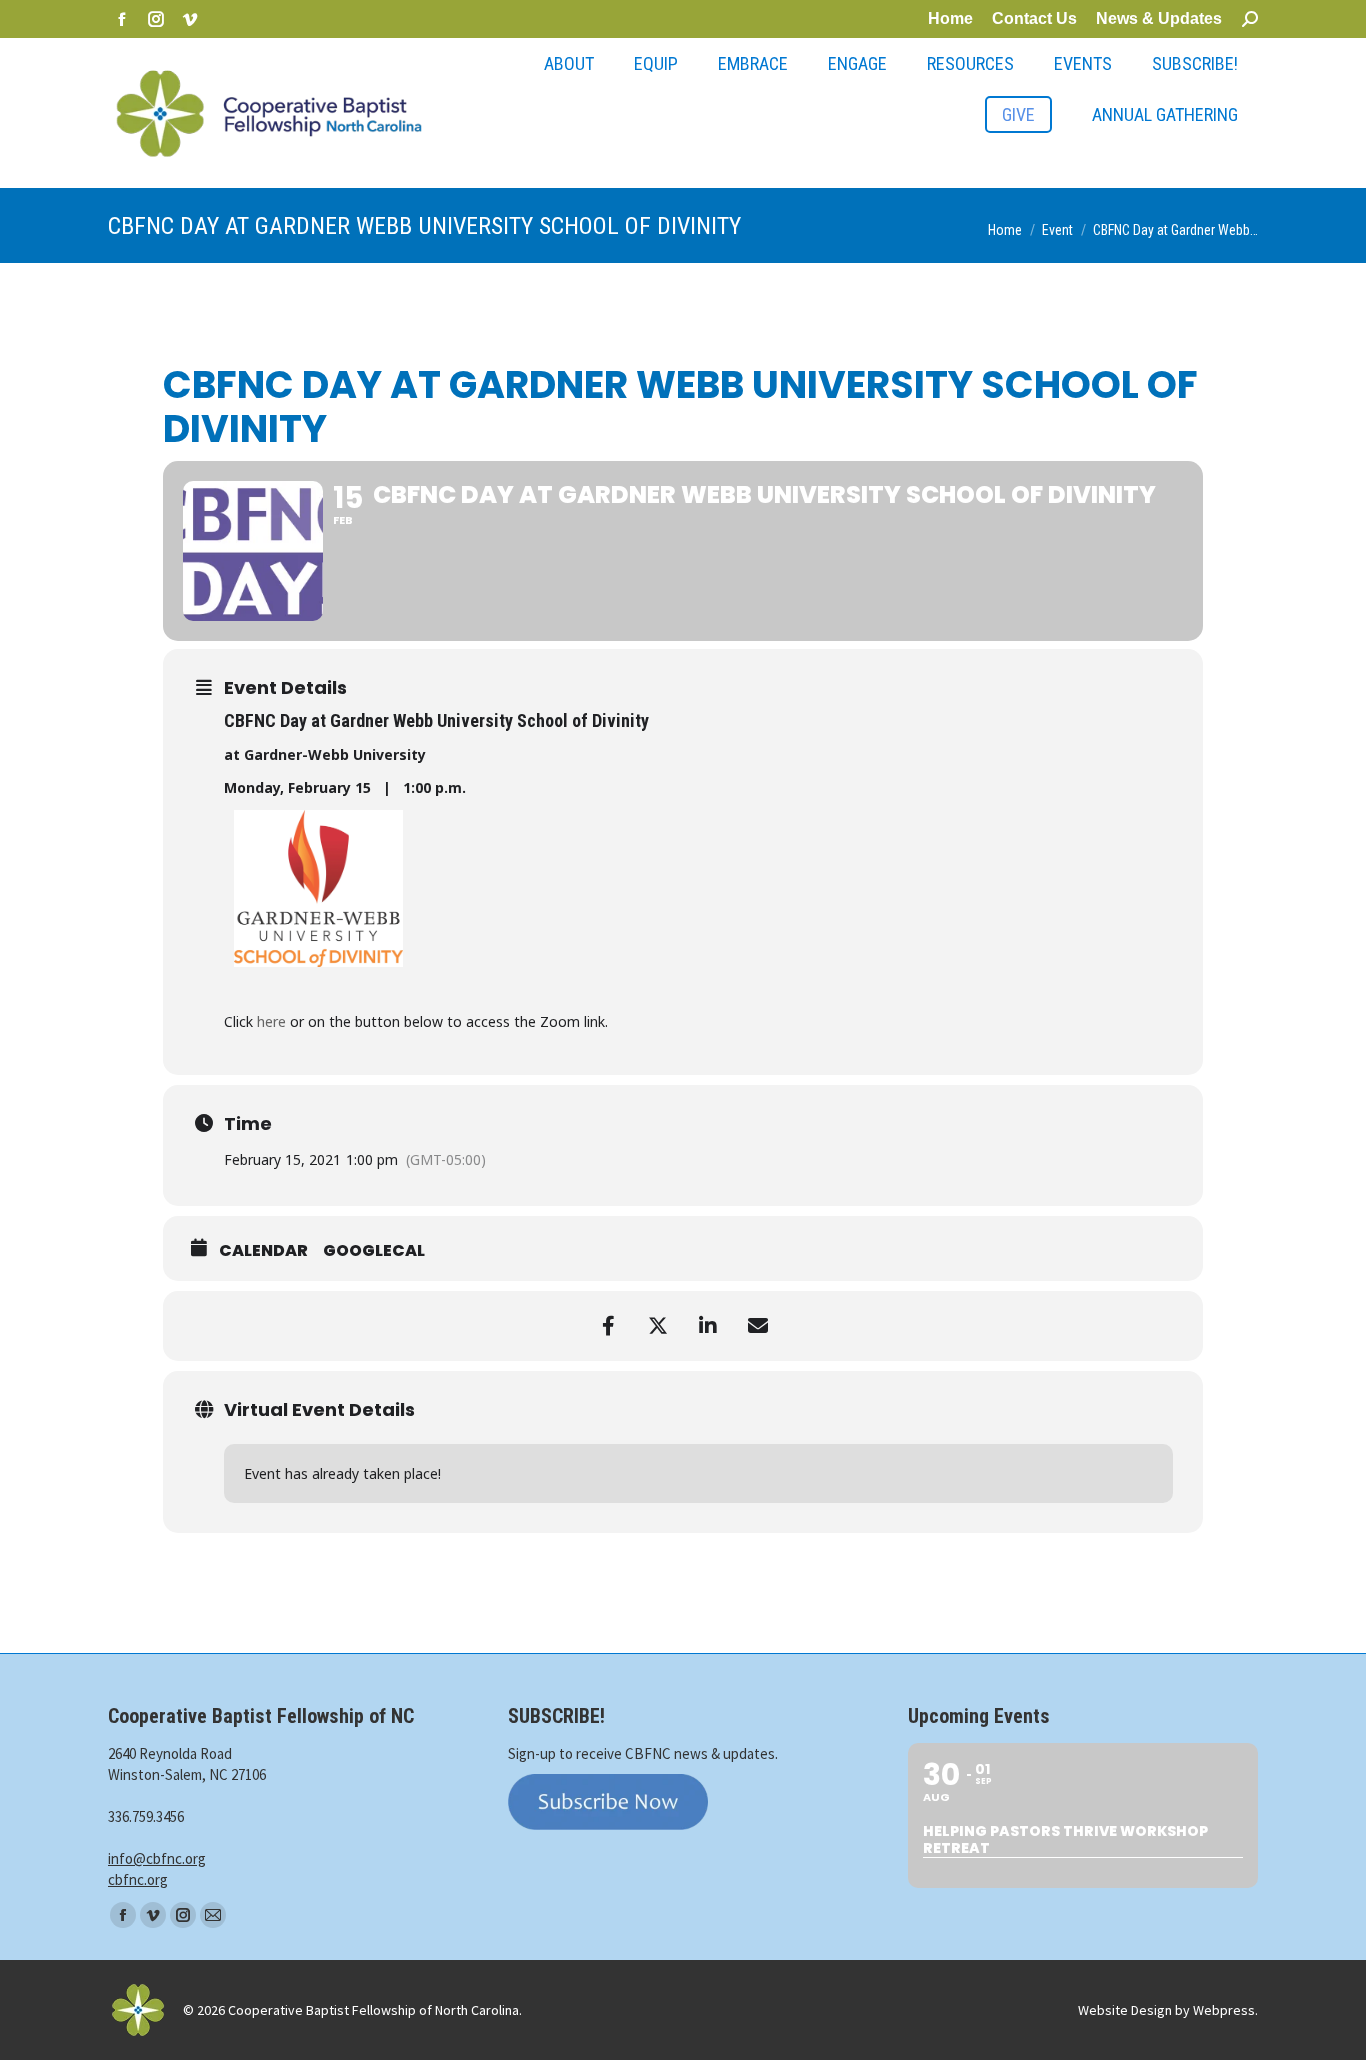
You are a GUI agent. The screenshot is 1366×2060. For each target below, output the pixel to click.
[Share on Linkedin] (708, 1326)
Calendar (263, 1251)
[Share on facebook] (608, 1326)
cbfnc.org (138, 1879)
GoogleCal (374, 1251)
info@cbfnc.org (157, 1858)
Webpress (1224, 2010)
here (271, 1021)
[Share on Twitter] (658, 1326)
